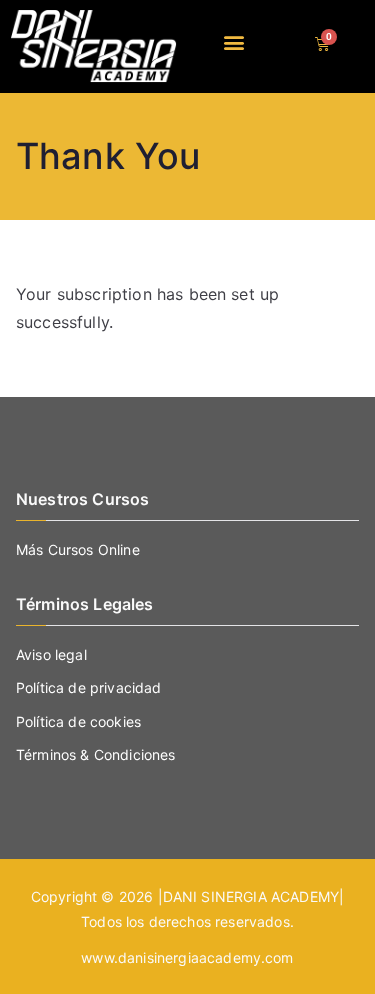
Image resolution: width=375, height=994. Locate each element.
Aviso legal (51, 654)
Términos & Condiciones (96, 754)
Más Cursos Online (78, 549)
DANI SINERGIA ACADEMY (251, 896)
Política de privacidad (89, 687)
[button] (234, 41)
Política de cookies (78, 721)
